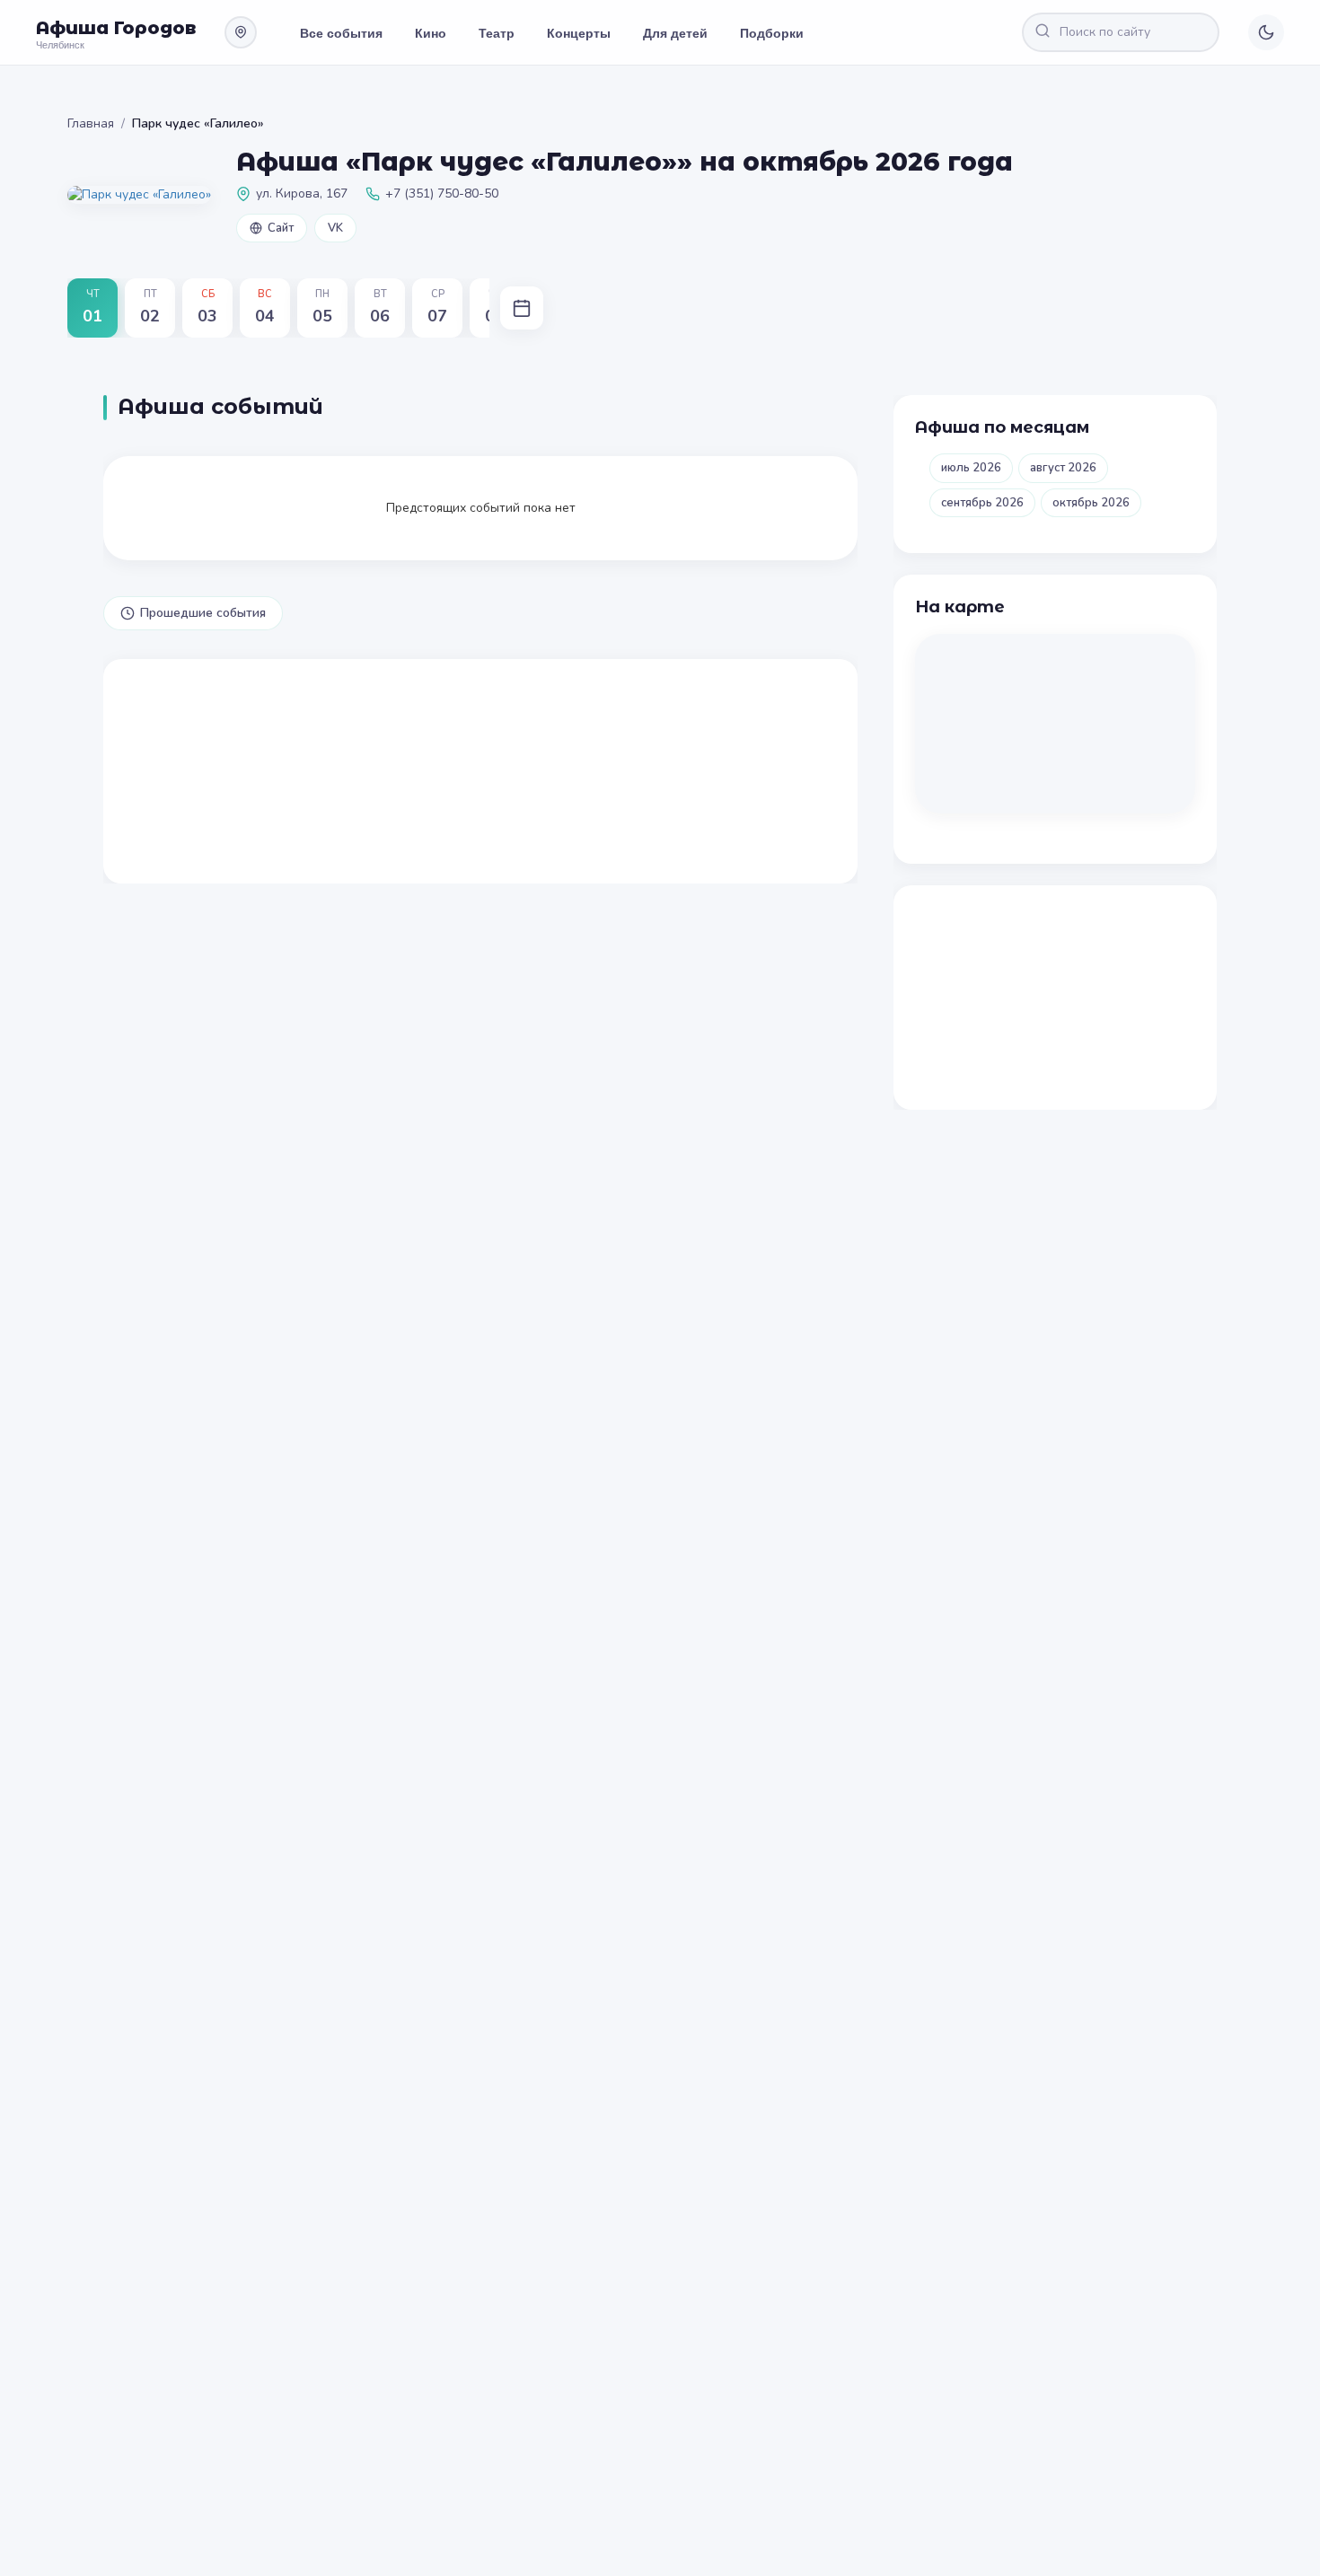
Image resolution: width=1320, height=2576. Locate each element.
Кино (431, 32)
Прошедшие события (203, 613)
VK (335, 228)
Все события (341, 32)
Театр (497, 32)
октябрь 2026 (1091, 503)
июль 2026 (971, 468)
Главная (91, 123)
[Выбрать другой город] (241, 32)
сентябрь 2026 (982, 503)
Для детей (675, 32)
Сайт (281, 228)
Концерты (579, 32)
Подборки (772, 32)
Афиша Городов (116, 28)
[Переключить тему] (1266, 32)
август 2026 (1063, 468)
